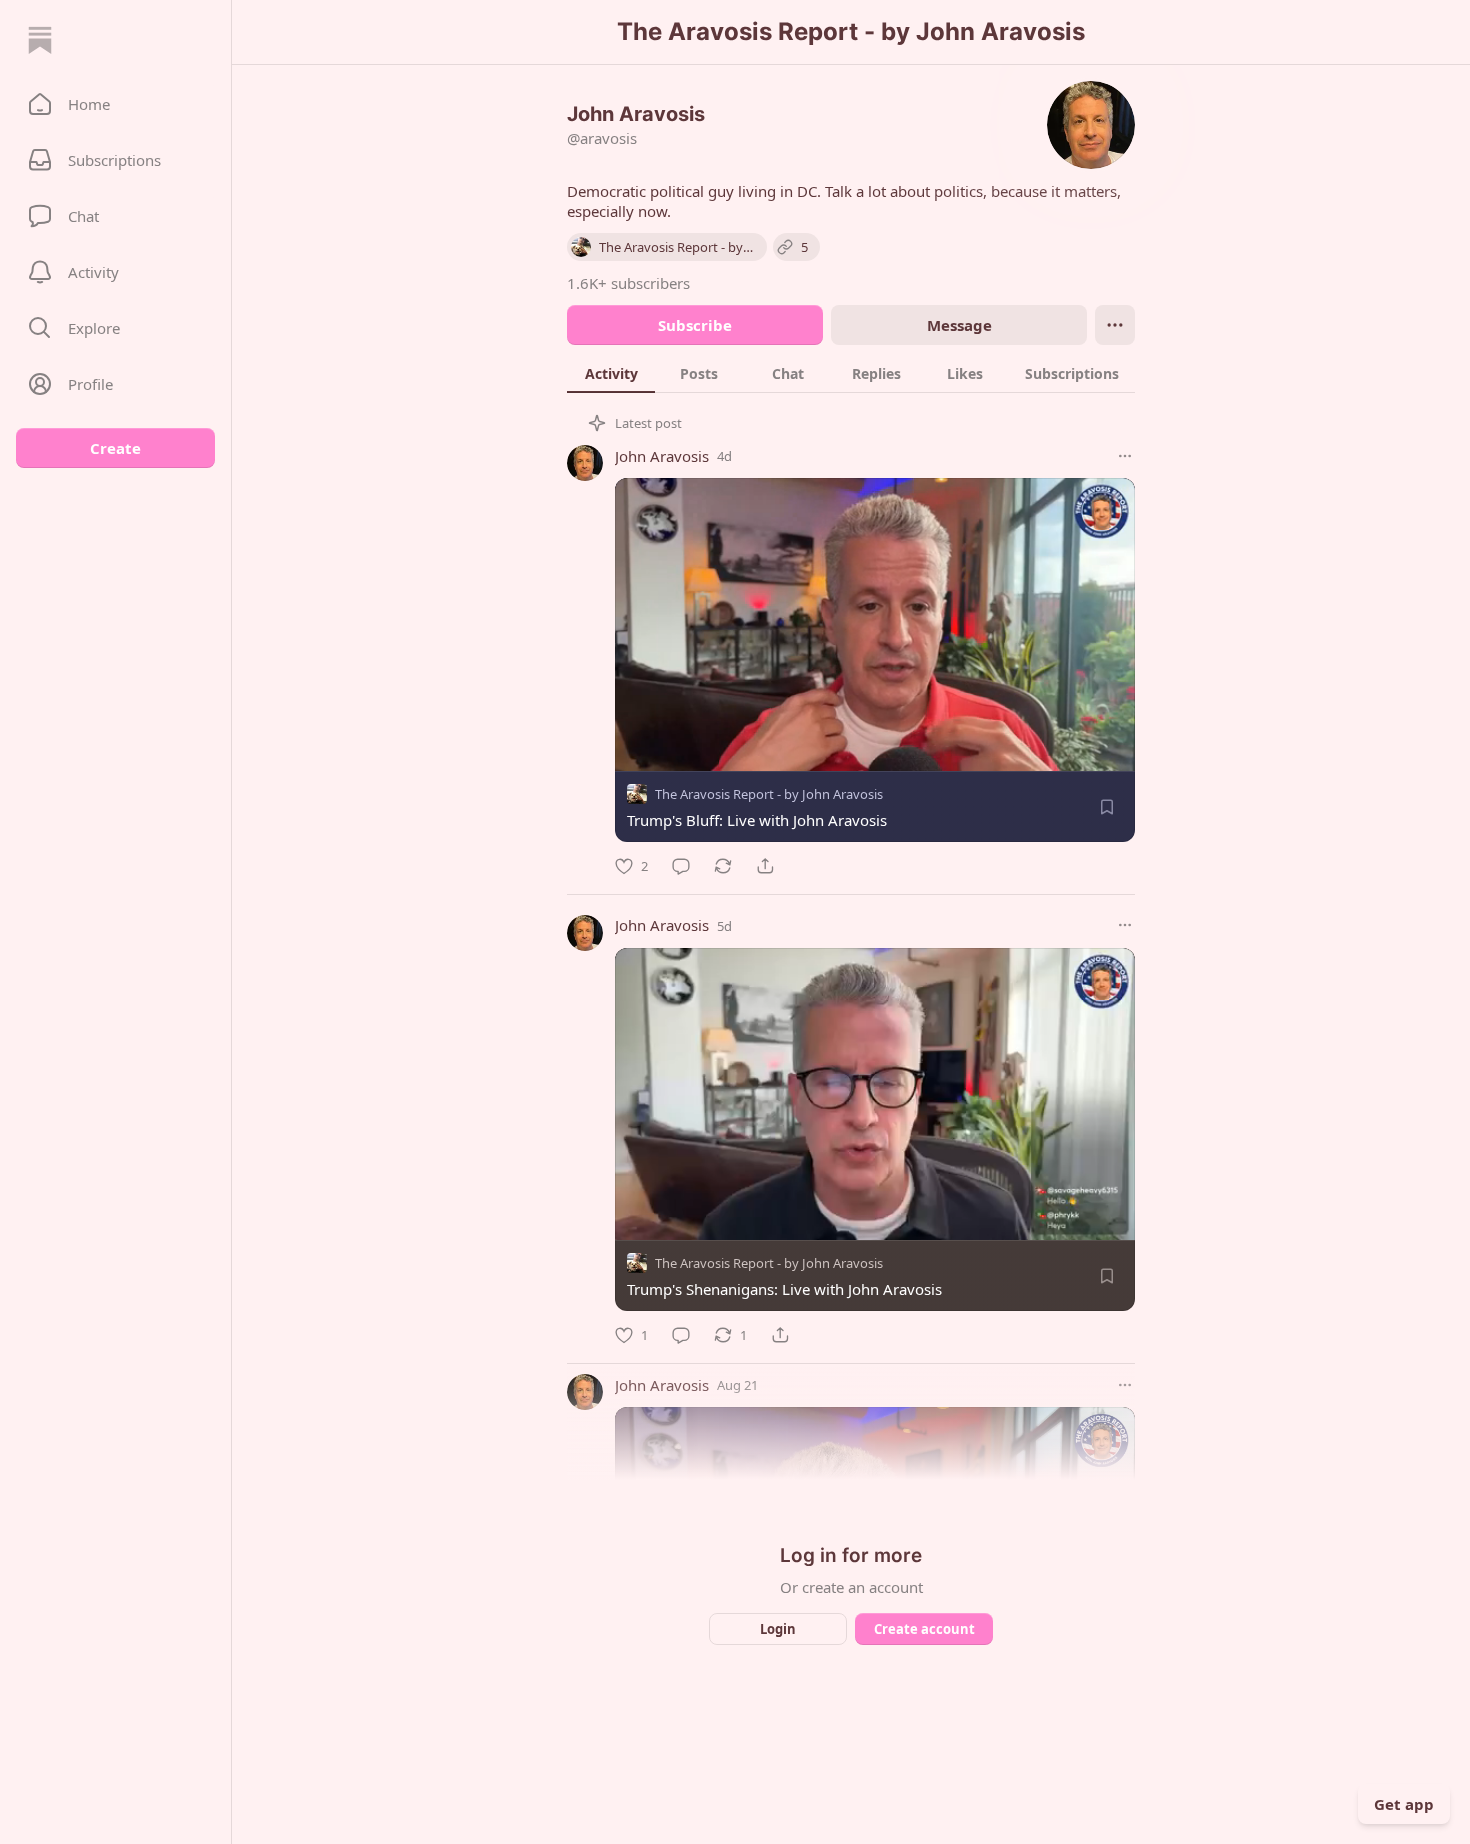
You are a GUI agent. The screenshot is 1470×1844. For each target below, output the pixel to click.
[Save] (1107, 807)
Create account (924, 1629)
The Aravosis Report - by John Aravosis (769, 794)
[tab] (611, 373)
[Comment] (681, 866)
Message (959, 325)
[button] (115, 104)
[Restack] (723, 866)
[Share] (765, 866)
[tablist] (851, 373)
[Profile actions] (1115, 325)
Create (115, 448)
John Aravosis (662, 456)
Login (778, 1629)
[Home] (40, 40)
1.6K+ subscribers (628, 283)
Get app (1404, 1804)
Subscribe (695, 325)
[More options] (1125, 456)
